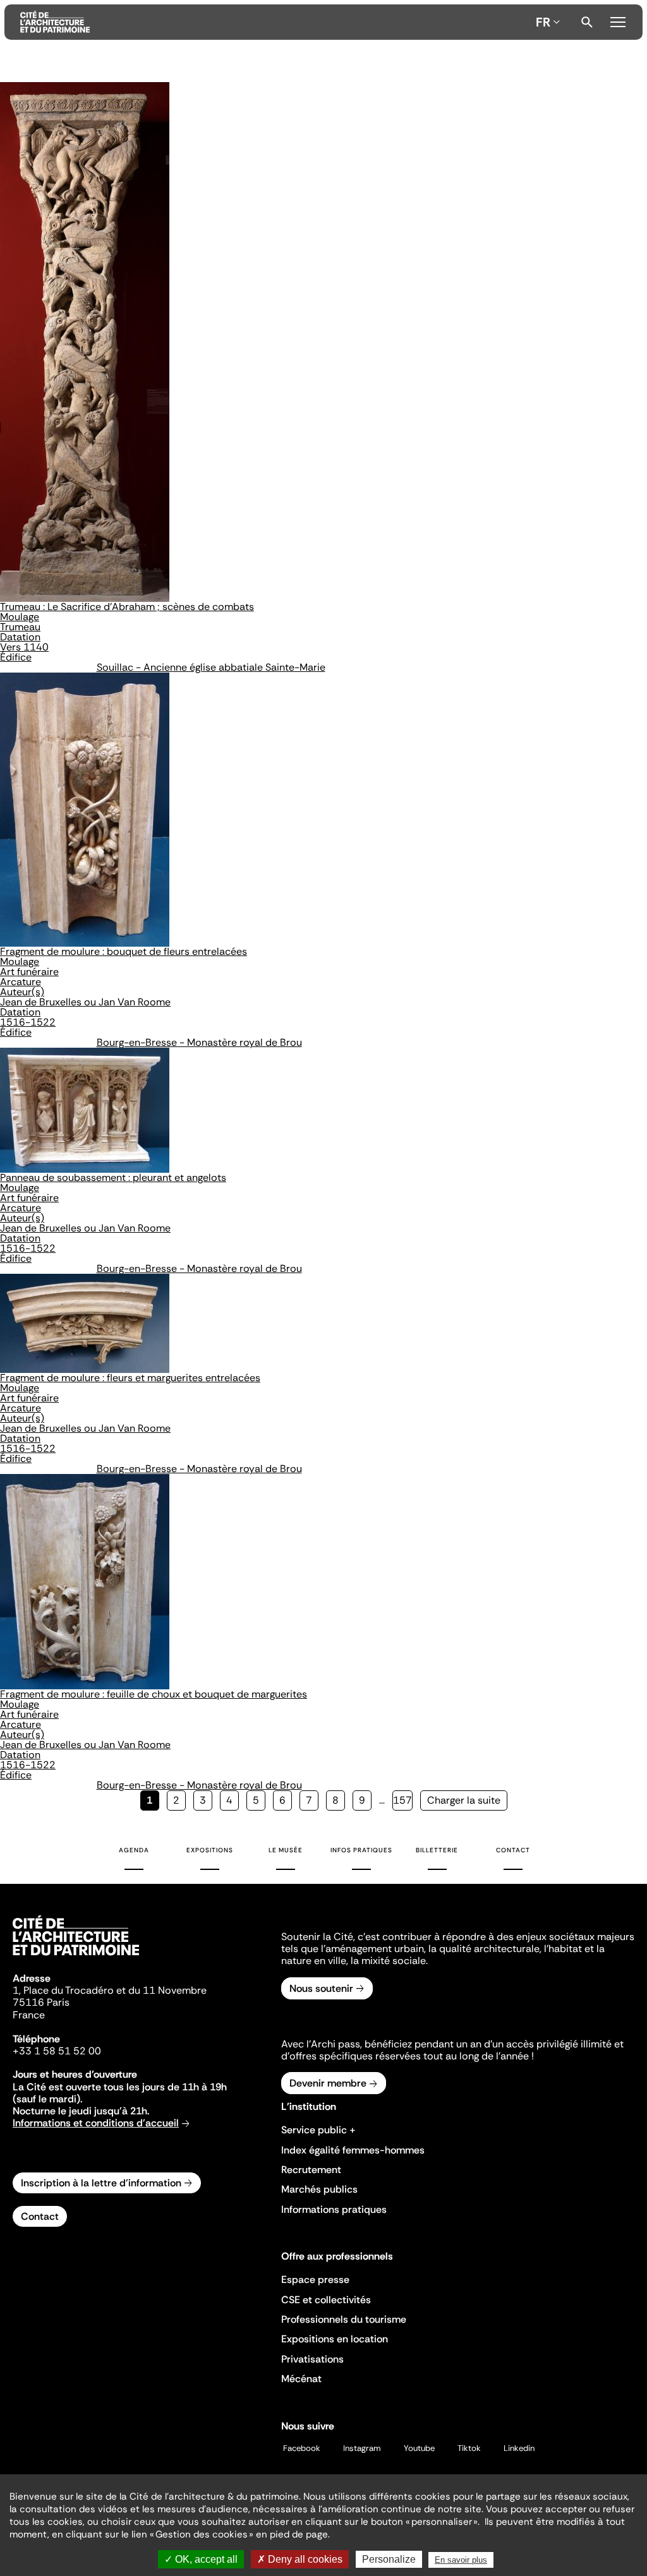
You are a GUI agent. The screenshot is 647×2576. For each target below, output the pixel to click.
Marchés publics (319, 2189)
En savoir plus (461, 2560)
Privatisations (312, 2359)
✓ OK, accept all (201, 2559)
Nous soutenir (321, 1988)
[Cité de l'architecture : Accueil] (76, 1957)
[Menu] (618, 20)
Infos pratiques (361, 1850)
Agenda (134, 1850)
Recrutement (311, 2170)
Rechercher (587, 22)
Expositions (210, 1850)
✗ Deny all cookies (300, 2559)
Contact (513, 1850)
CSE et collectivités (326, 2300)
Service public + (318, 2130)
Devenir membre (328, 2083)
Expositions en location (335, 2339)
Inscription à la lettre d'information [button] (101, 2183)
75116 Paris (41, 2002)
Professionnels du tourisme (344, 2319)
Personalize (389, 2559)
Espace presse (315, 2279)
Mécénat (301, 2379)
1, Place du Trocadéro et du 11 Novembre (110, 1990)
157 (403, 1800)
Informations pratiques (334, 2209)
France (29, 2015)
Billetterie (437, 1850)
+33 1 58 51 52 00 (57, 2051)
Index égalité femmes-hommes (353, 2150)
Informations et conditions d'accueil (96, 2123)
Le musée (286, 1850)
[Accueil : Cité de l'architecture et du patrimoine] (275, 22)
